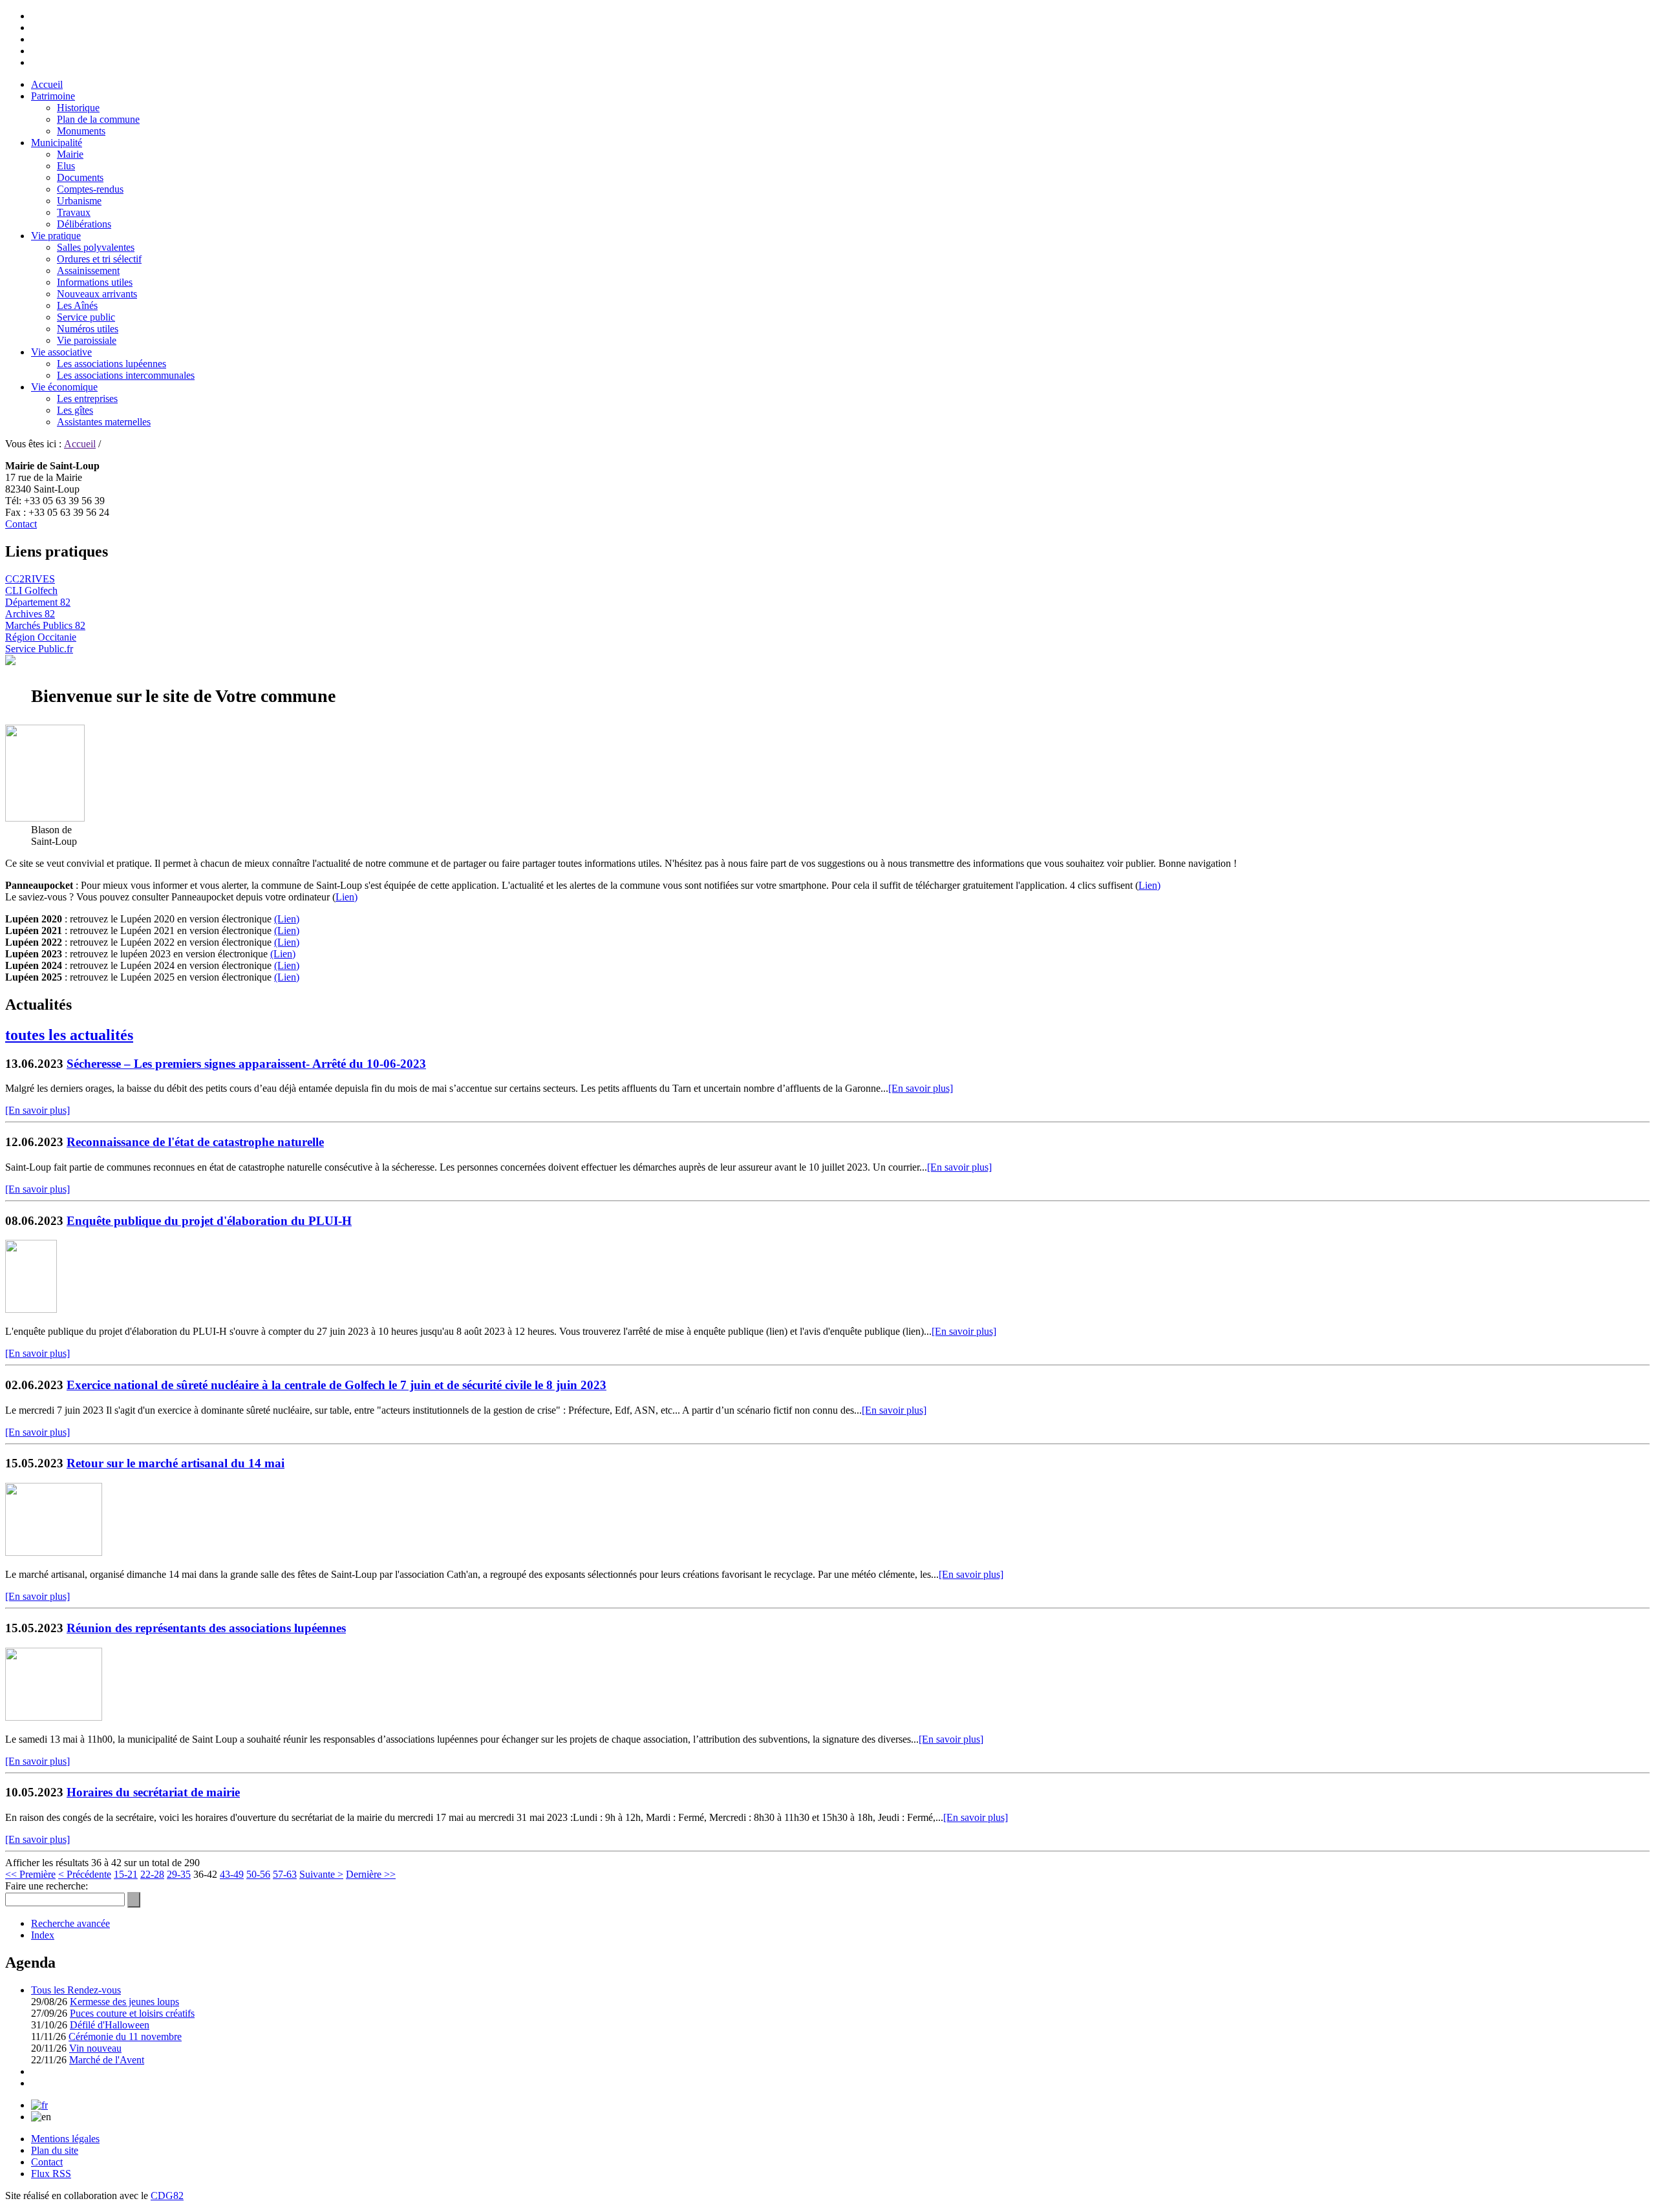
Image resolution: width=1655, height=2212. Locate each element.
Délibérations (84, 224)
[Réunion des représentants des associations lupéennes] (54, 1717)
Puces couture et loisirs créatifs (132, 2013)
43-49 (232, 1874)
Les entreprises (87, 399)
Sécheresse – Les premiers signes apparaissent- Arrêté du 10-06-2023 (246, 1064)
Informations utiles (95, 282)
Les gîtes (75, 410)
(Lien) (287, 919)
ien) (292, 977)
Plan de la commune (98, 119)
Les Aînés (77, 305)
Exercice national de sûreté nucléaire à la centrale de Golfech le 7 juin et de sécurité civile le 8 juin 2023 (336, 1385)
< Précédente (85, 1874)
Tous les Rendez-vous (76, 1990)
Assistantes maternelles (104, 422)
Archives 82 (30, 614)
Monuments (81, 131)
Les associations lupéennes (112, 364)
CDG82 (167, 2196)
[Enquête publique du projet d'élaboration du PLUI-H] (31, 1309)
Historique (78, 108)
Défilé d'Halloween (110, 2025)
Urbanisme (79, 201)
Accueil (47, 84)
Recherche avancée (70, 1923)
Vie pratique (56, 236)
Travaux (74, 212)
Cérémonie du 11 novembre (125, 2037)
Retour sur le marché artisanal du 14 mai (176, 1463)
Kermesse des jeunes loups (124, 2002)
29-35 (179, 1874)
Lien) (1149, 885)
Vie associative (61, 352)
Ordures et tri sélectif (99, 259)
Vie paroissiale (87, 340)
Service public (86, 317)
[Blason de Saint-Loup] (45, 818)
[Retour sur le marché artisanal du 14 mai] (54, 1552)
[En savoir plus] (921, 1088)
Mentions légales (65, 2139)
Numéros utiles (88, 329)
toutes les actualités (69, 1035)
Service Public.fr (39, 649)
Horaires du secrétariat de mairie (153, 1792)
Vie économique (64, 387)
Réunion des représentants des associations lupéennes (206, 1628)
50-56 (258, 1874)
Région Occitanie (41, 637)
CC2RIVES (30, 579)
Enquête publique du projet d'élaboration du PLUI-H (209, 1221)
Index (43, 1935)
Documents (80, 177)
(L (279, 977)
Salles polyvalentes (96, 247)
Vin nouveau (95, 2048)
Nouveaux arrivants (97, 294)
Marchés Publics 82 (45, 625)
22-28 (152, 1874)
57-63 (285, 1874)
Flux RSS (51, 2174)
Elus (66, 166)
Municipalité (57, 143)
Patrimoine (53, 96)
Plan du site (55, 2150)
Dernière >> (371, 1874)
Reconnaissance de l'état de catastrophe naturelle (195, 1142)
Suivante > (321, 1874)
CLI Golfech (31, 590)
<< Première (30, 1874)
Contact (21, 524)
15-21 (126, 1874)
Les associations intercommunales (126, 375)
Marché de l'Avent (107, 2060)
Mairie (70, 154)
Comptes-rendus (90, 189)
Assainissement (88, 271)
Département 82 (38, 602)
